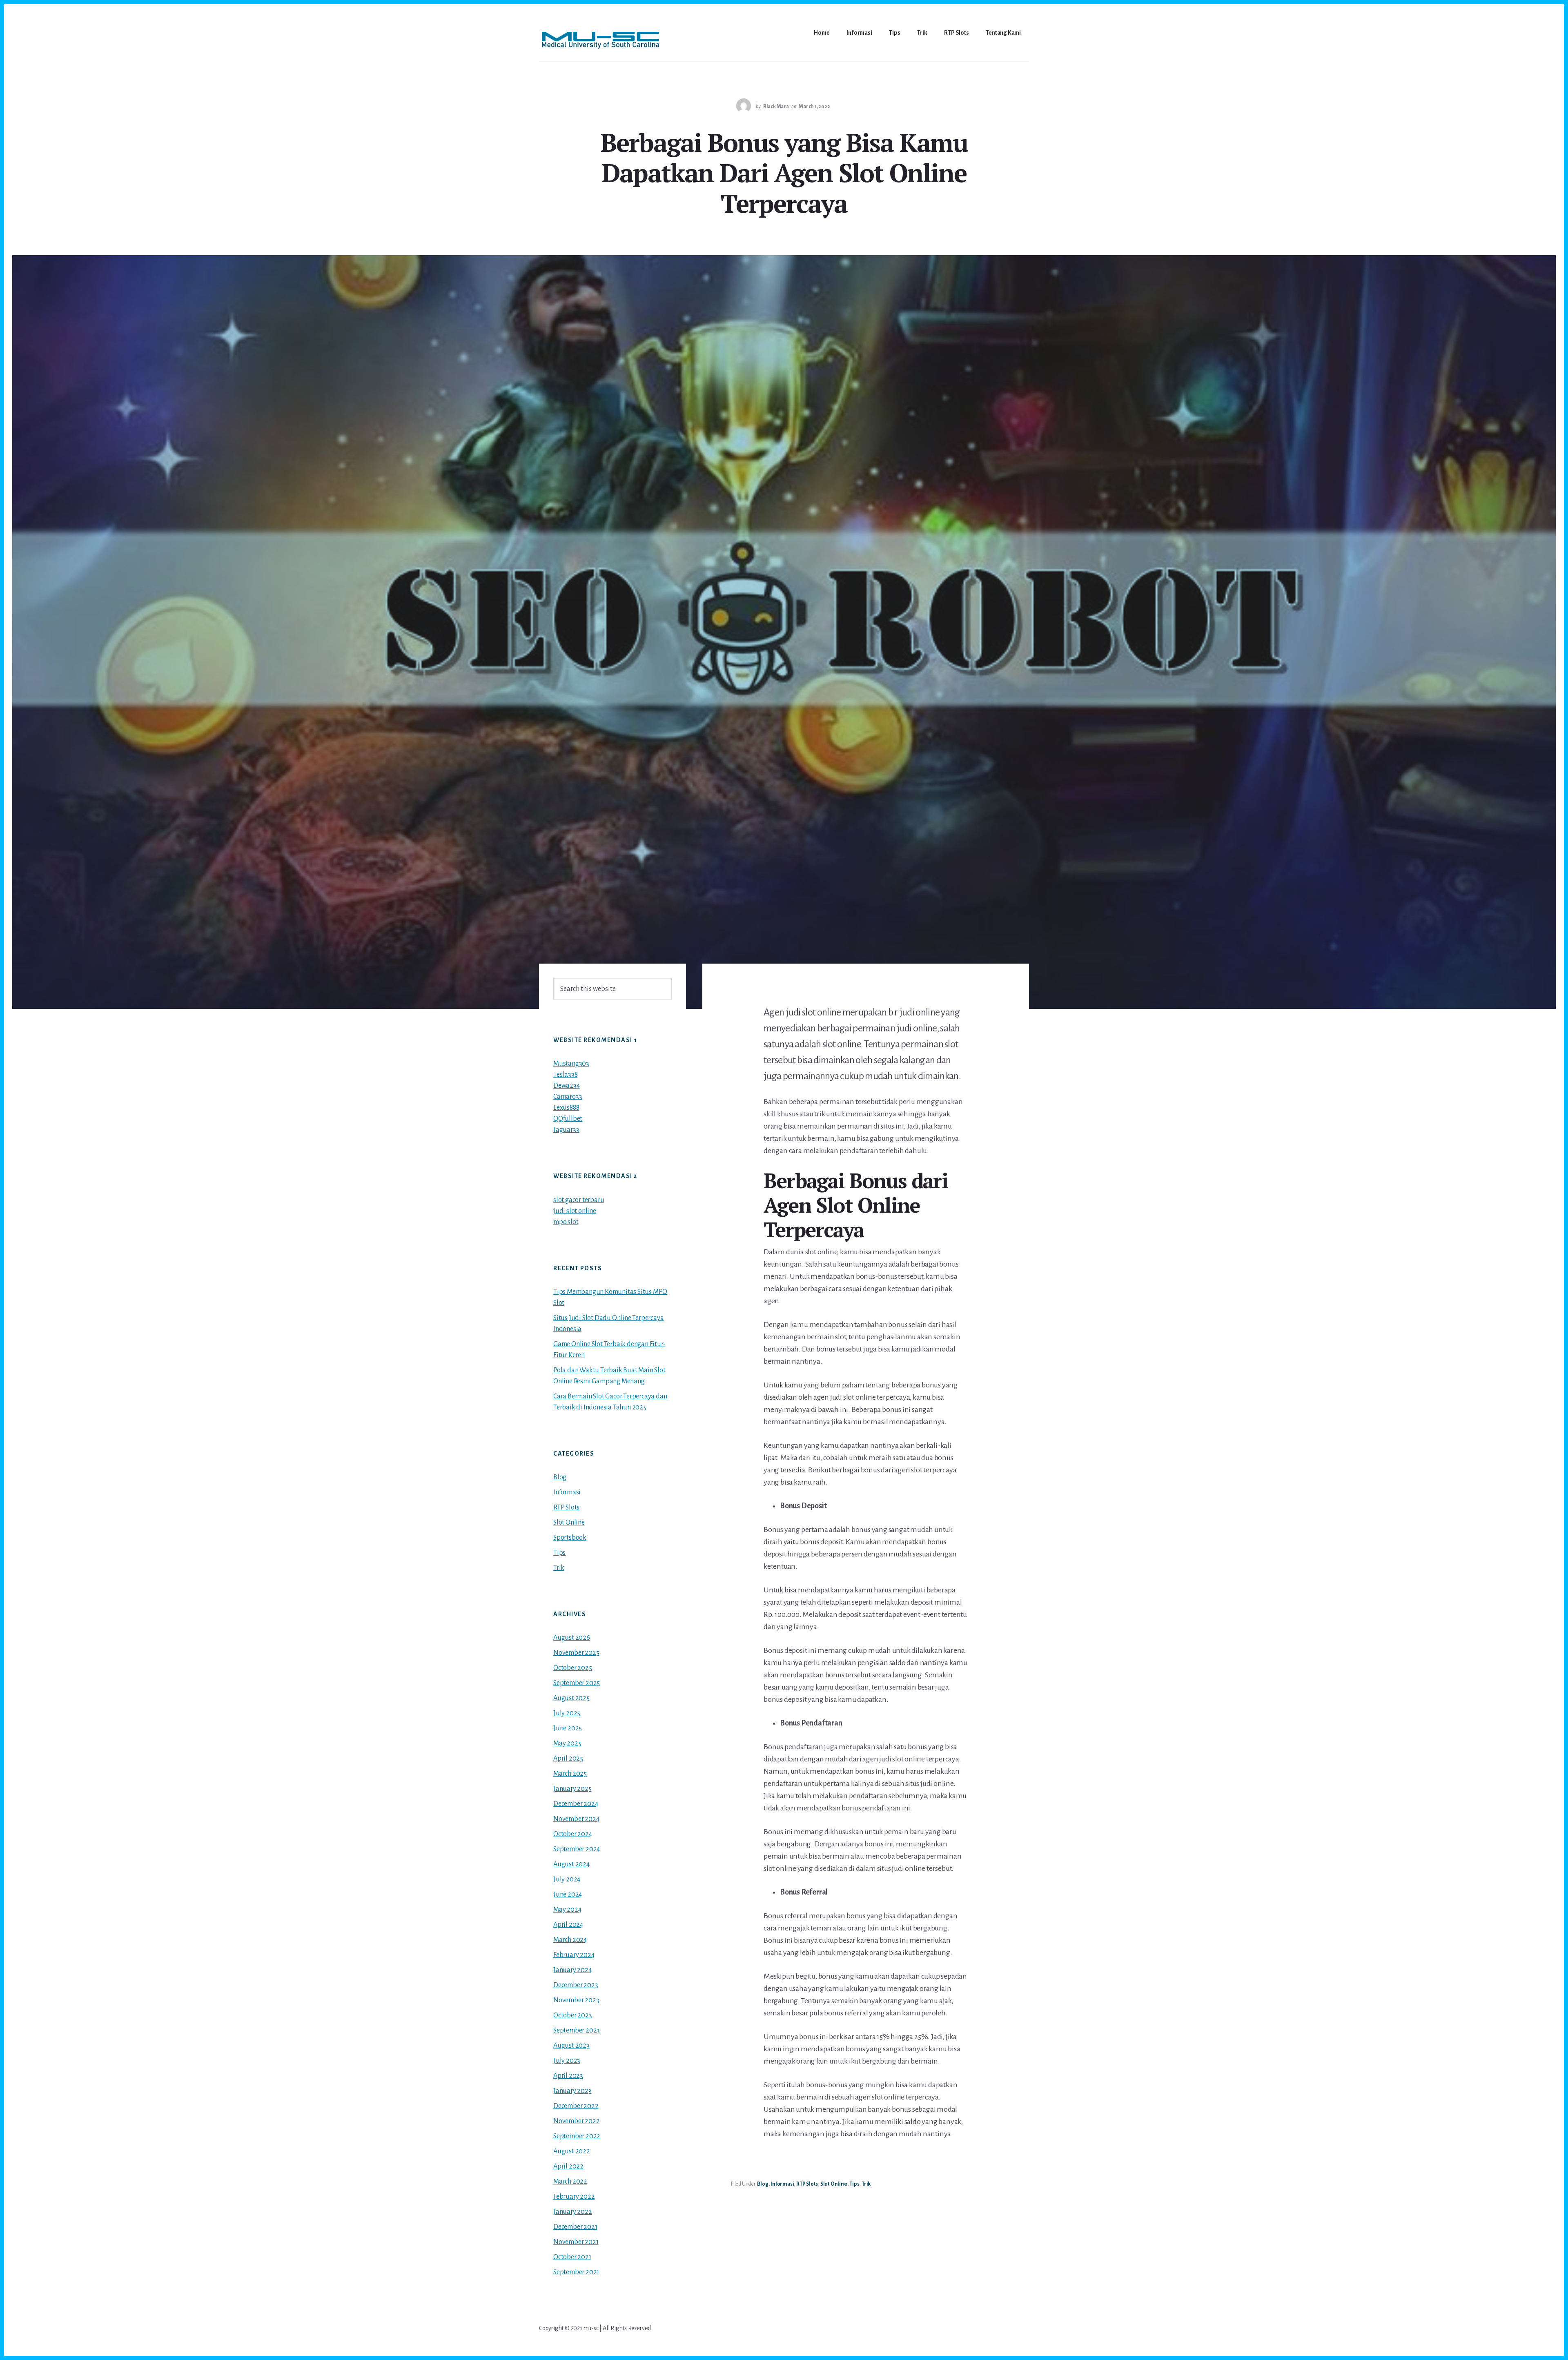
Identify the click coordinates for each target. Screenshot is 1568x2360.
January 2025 (572, 1789)
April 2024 (568, 1925)
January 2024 (572, 1970)
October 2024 (573, 1834)
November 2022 (576, 2121)
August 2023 (571, 2046)
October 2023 (573, 2015)
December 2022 (576, 2106)
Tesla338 (565, 1075)
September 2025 (577, 1683)
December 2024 (576, 1804)
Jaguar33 (566, 1130)
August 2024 (571, 1864)
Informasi (782, 2184)
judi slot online (575, 1211)
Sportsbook (570, 1538)
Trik (866, 2184)
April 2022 (568, 2166)
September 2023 (577, 2030)
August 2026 (572, 1638)
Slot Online (834, 2184)
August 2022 (572, 2151)
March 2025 (570, 1774)
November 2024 (576, 1819)
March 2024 (570, 1940)
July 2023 (567, 2061)
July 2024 (567, 1879)
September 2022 (577, 2136)
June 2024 (568, 1895)
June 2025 (568, 1728)
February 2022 (574, 2197)
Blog (763, 2184)
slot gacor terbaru (579, 1200)
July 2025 (567, 1713)
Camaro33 (568, 1097)
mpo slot (566, 1222)
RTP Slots (807, 2184)
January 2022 (573, 2212)
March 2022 (570, 2182)
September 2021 (576, 2272)
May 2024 (567, 1910)
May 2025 (567, 1743)
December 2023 (576, 1985)
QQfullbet (568, 1119)
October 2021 (572, 2257)
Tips (854, 2184)
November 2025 (576, 1653)
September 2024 (577, 1849)
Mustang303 (571, 1064)
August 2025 (571, 1698)
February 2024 (574, 1955)
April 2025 (568, 1759)
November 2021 (576, 2242)
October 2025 (573, 1668)
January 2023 (572, 2091)
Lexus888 (566, 1108)
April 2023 (568, 2076)
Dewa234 (567, 1086)
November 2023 (576, 2000)
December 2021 (575, 2227)
